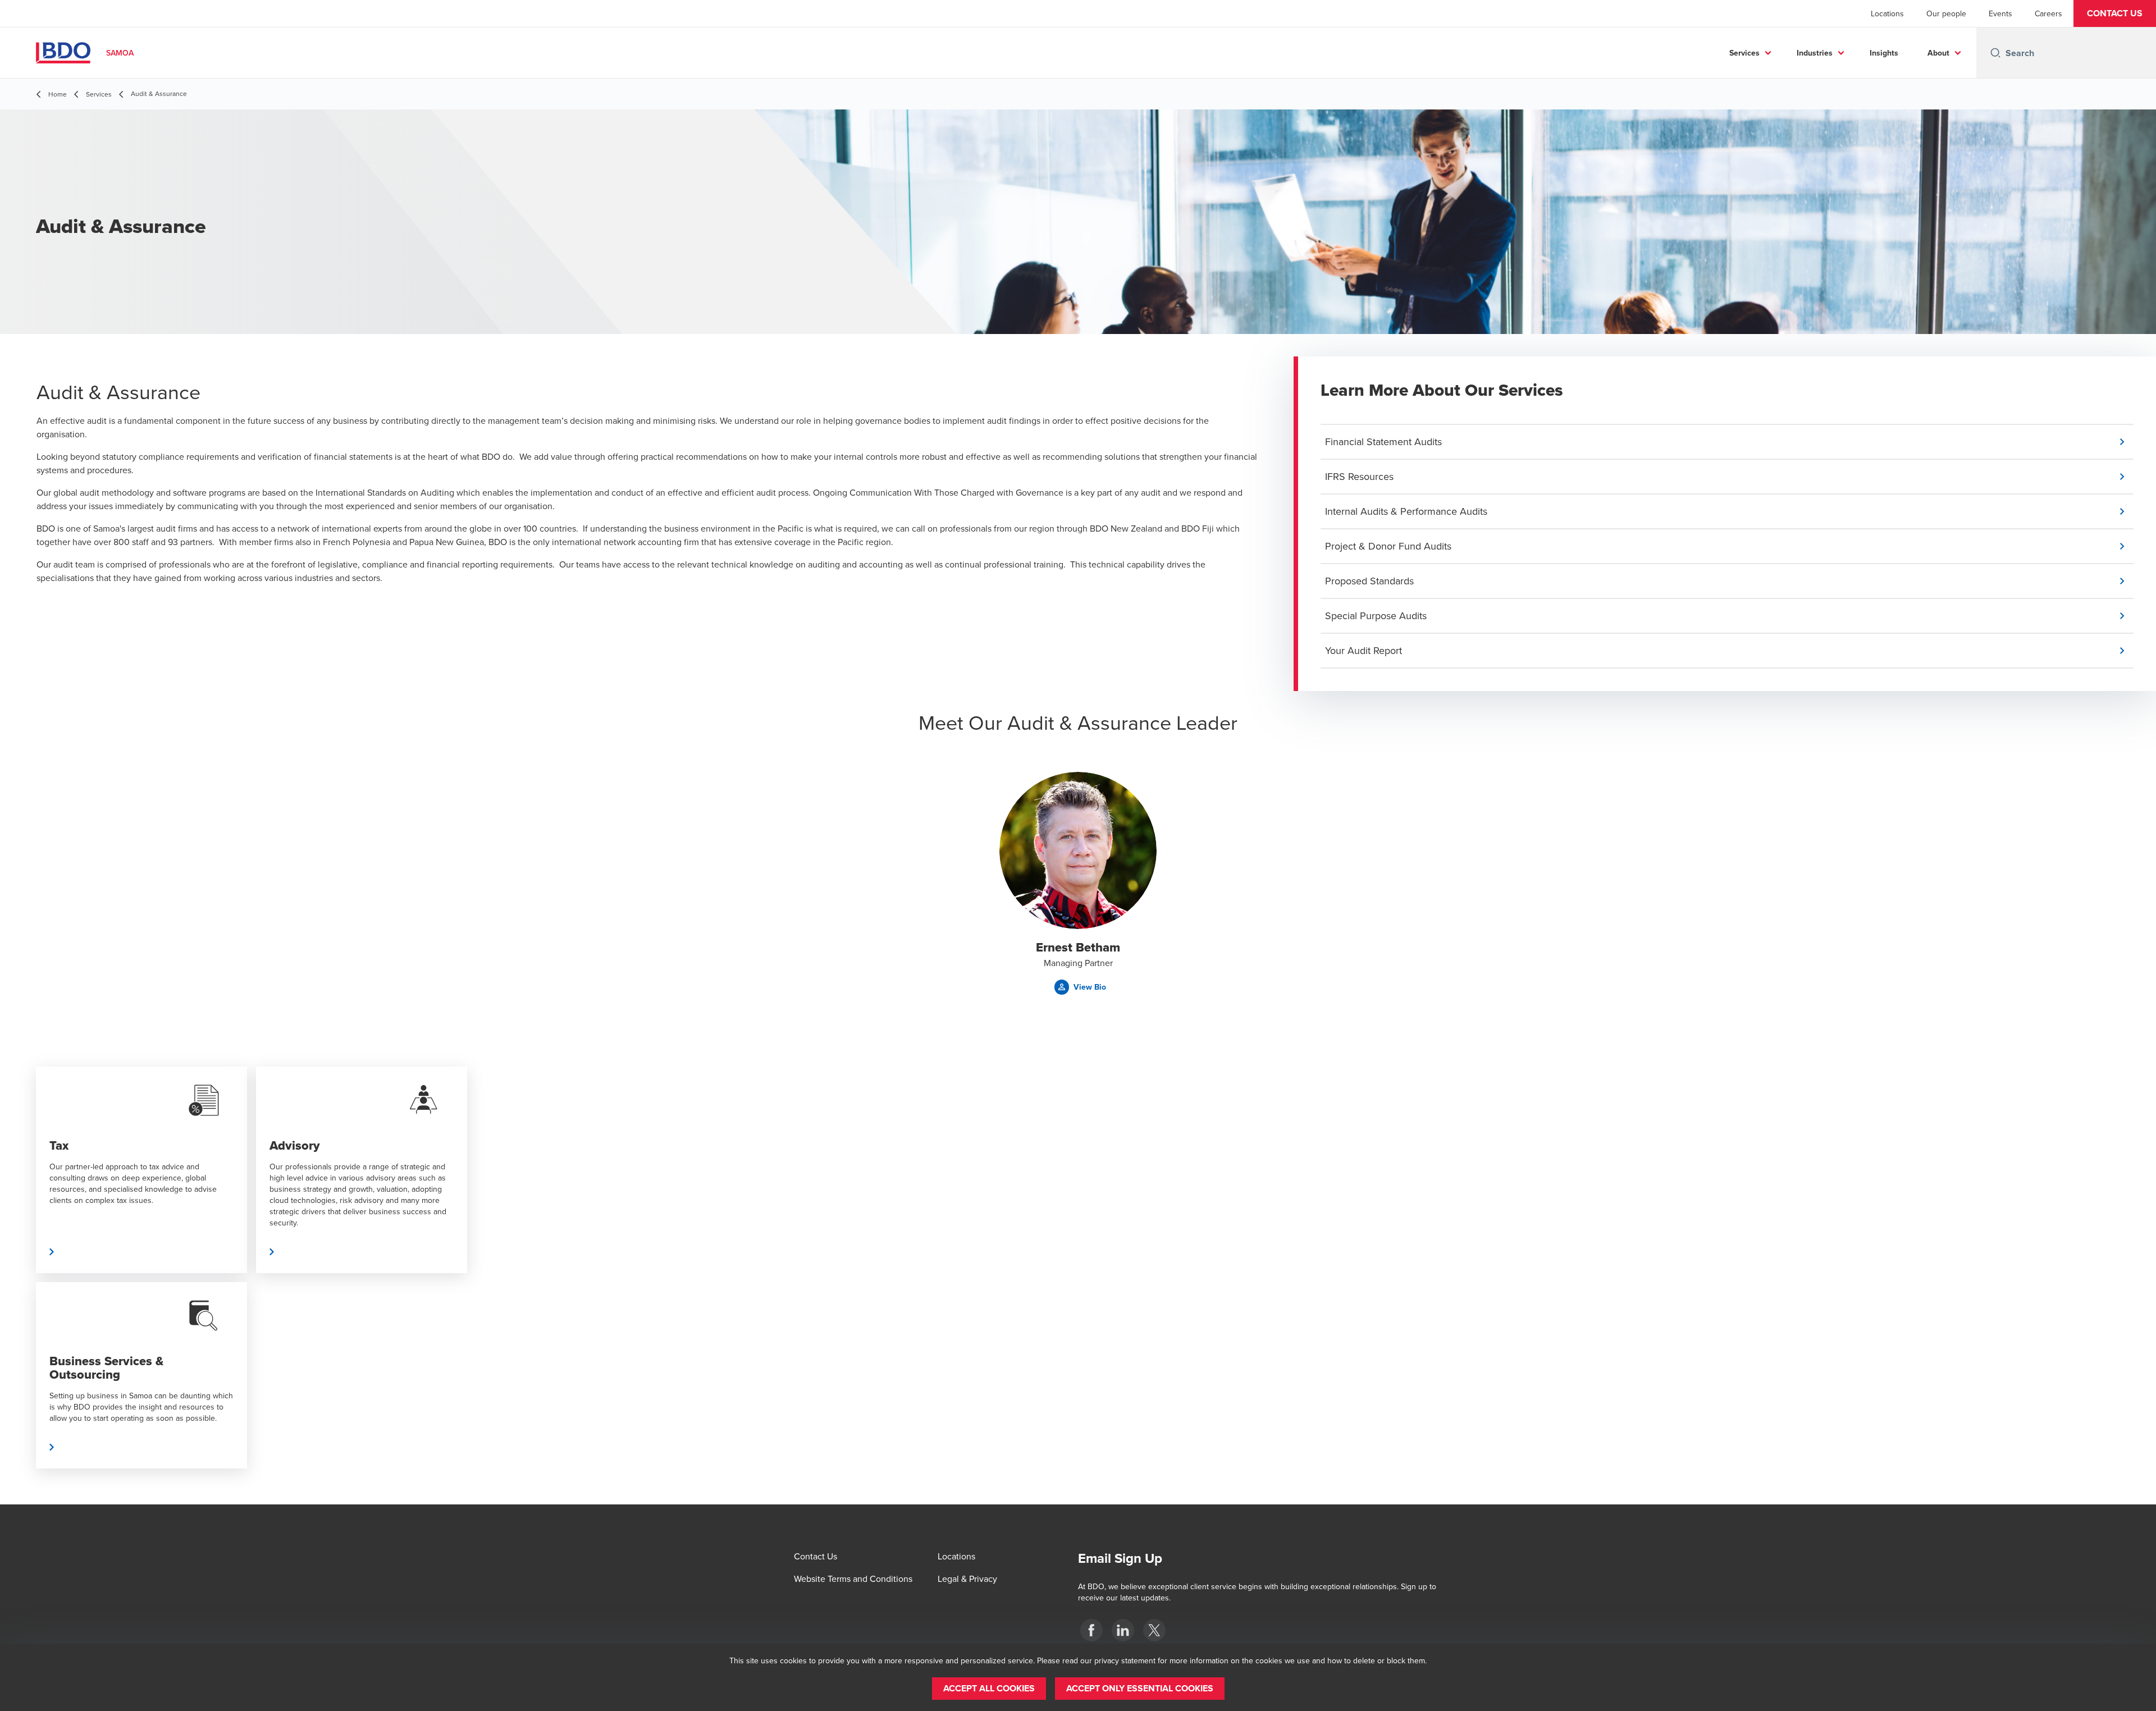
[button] (2115, 13)
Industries (1815, 53)
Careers (2048, 13)
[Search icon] (1995, 53)
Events (2000, 13)
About (1938, 53)
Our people (1946, 13)
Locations (1887, 13)
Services (1744, 53)
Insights (1884, 53)
